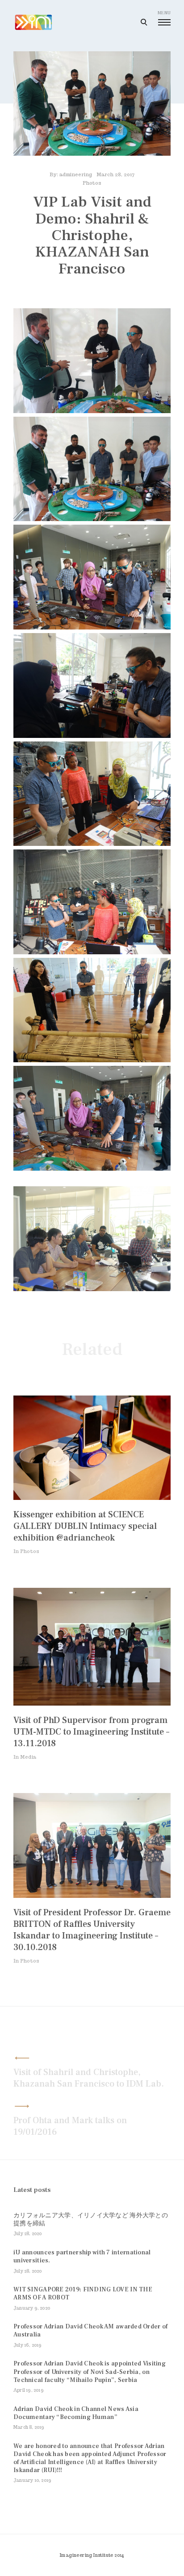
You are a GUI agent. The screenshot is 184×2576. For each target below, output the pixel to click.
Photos (92, 183)
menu (164, 13)
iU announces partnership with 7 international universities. (82, 2257)
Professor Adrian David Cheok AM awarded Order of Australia (90, 2331)
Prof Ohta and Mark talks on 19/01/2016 (70, 2126)
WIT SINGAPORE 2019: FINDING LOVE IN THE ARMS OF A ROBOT (83, 2294)
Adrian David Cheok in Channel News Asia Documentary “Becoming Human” (76, 2413)
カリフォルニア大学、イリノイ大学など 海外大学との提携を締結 (91, 2220)
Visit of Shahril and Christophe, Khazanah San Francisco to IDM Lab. (89, 2078)
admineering (76, 174)
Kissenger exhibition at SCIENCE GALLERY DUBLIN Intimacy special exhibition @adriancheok (85, 1526)
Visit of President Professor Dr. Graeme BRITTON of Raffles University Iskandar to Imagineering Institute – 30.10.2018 (92, 1930)
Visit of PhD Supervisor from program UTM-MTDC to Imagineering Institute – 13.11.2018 (91, 1732)
